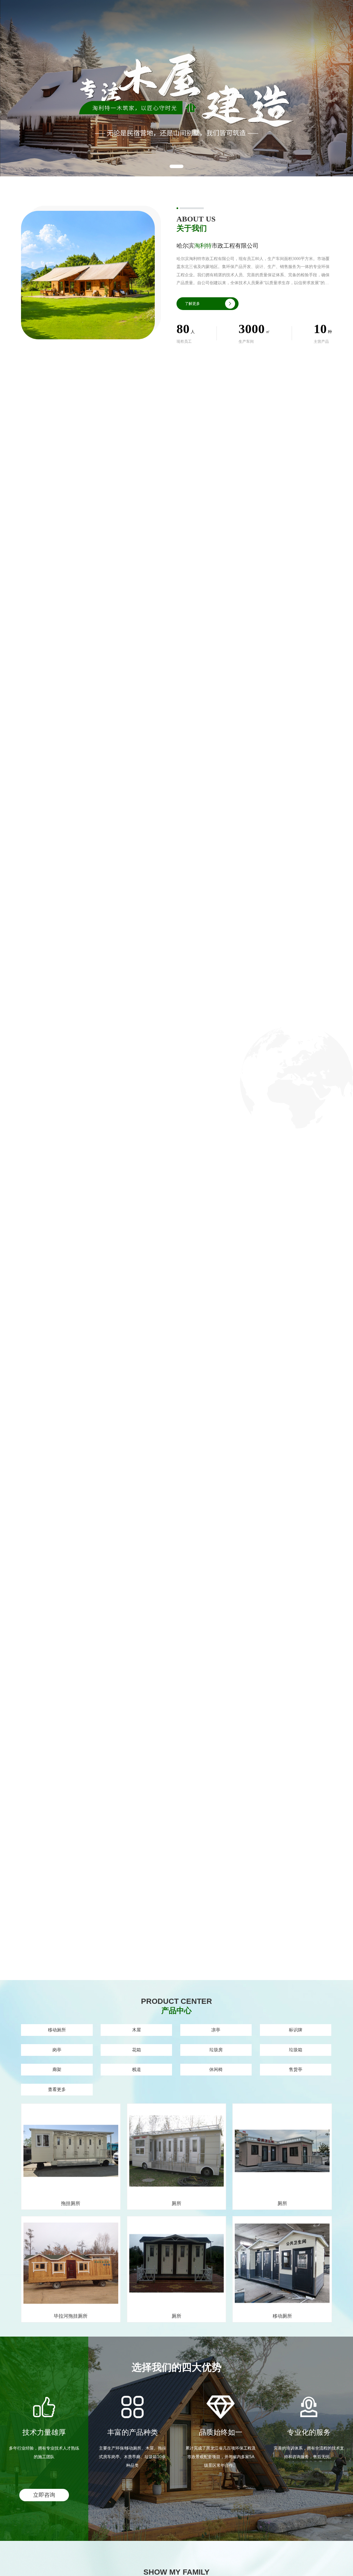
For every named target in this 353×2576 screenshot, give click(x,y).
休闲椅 (216, 2069)
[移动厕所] (282, 2265)
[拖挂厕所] (71, 2152)
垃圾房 (216, 2050)
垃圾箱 (296, 2050)
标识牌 (296, 2030)
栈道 (137, 2069)
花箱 (137, 2050)
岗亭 (57, 2050)
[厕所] (177, 2152)
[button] (176, 166)
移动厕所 (57, 2030)
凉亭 (216, 2030)
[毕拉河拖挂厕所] (71, 2265)
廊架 (57, 2069)
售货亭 (296, 2069)
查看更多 (57, 2089)
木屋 (137, 2030)
